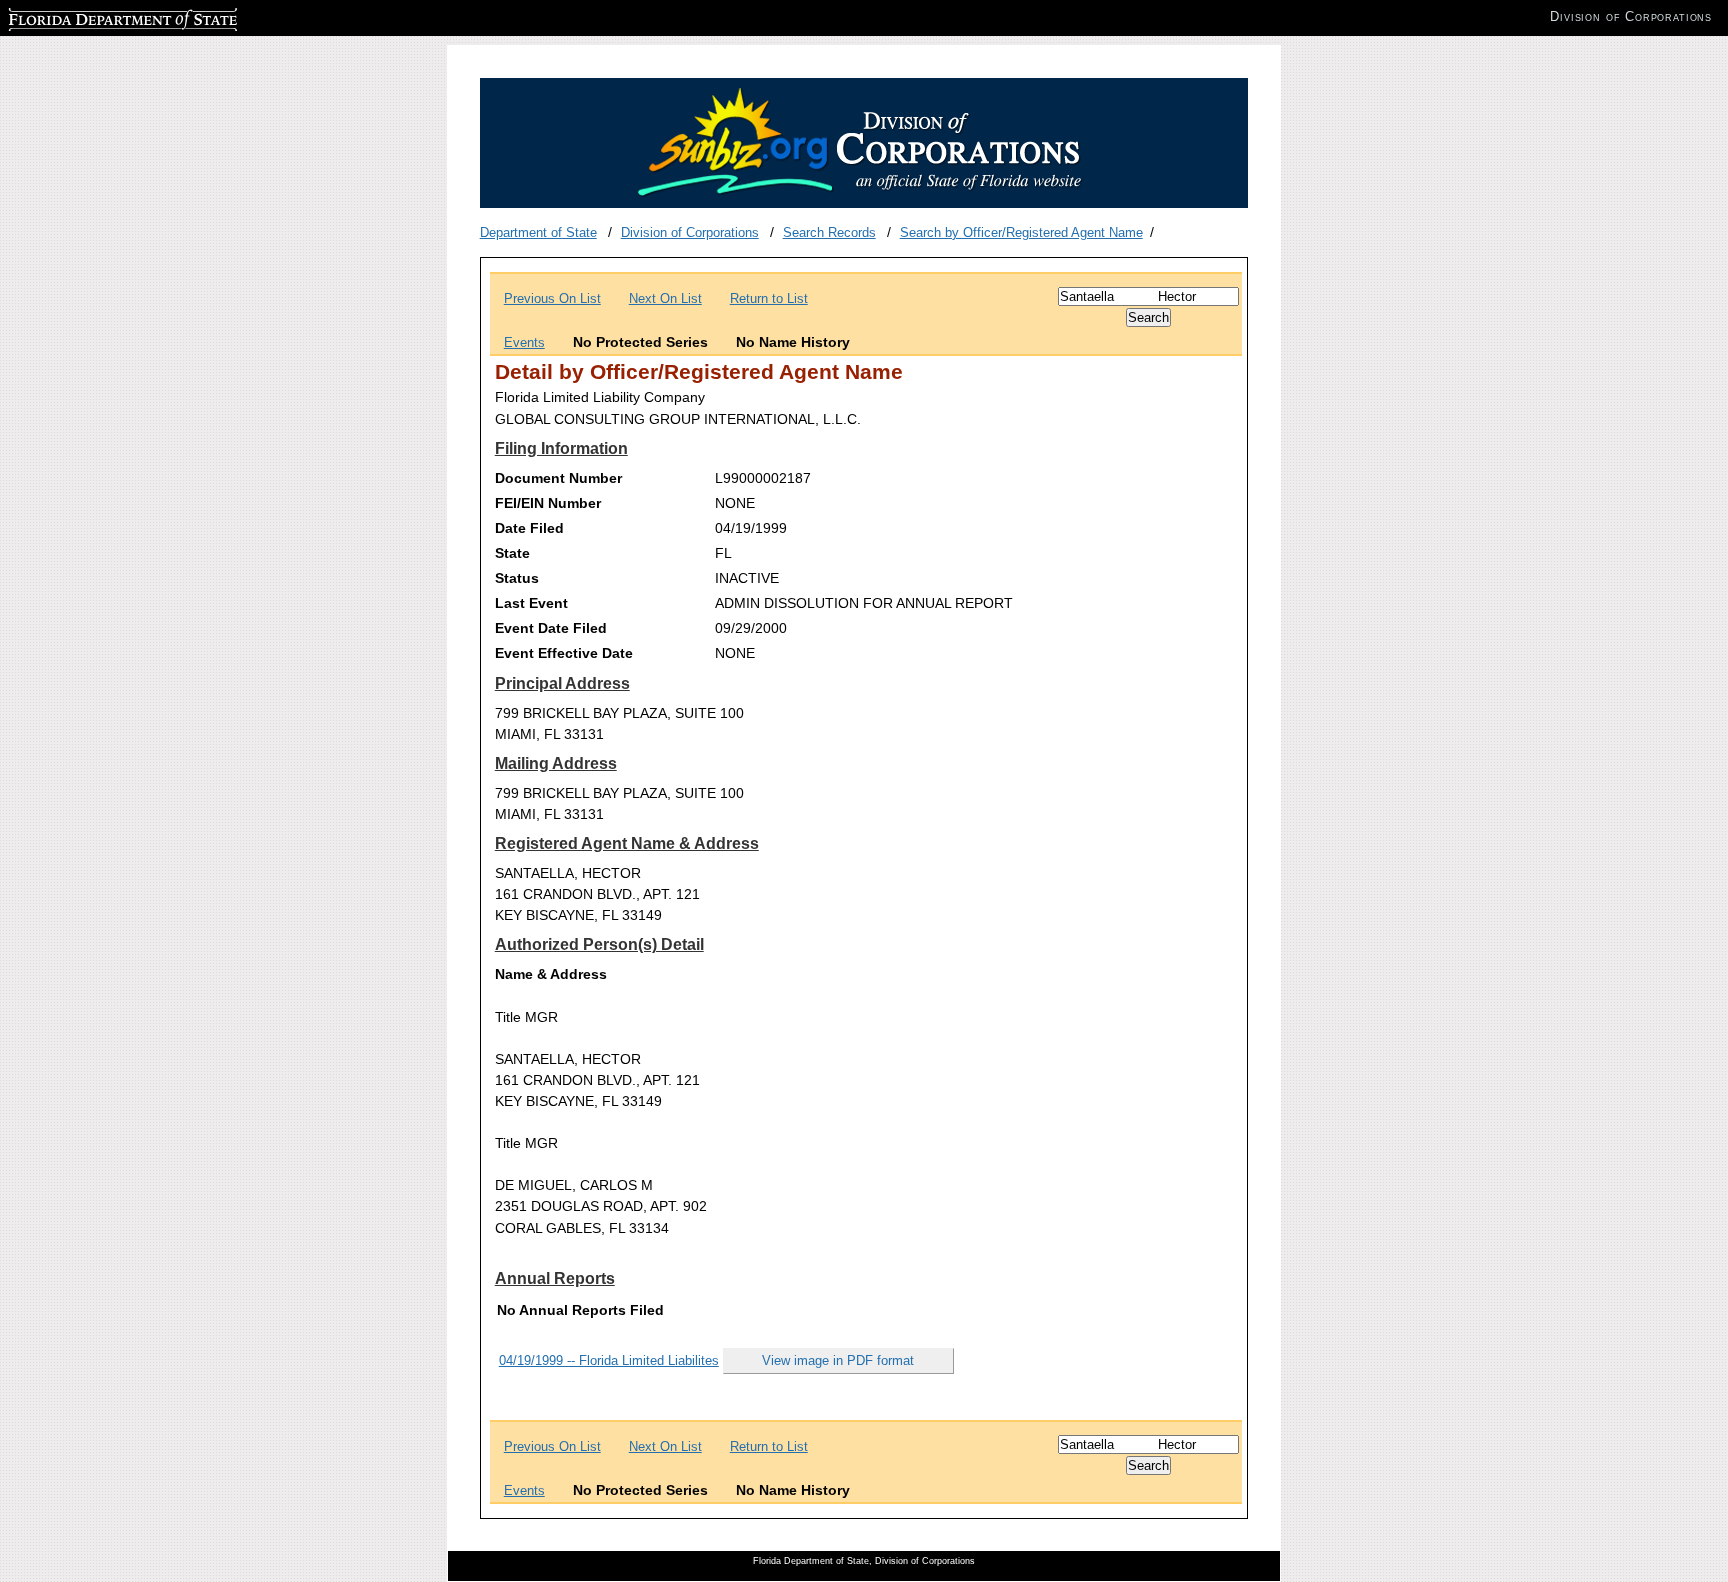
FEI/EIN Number (548, 503)
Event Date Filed (551, 628)
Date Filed (529, 528)
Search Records (829, 232)
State (512, 553)
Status (517, 578)
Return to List (769, 298)
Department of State (538, 232)
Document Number (558, 478)
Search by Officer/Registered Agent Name (1021, 232)
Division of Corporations (690, 232)
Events (524, 342)
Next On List (665, 298)
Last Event (531, 603)
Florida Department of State (88, 16)
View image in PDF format (838, 1360)
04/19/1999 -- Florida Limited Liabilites (609, 1360)
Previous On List (552, 298)
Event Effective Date (564, 653)
